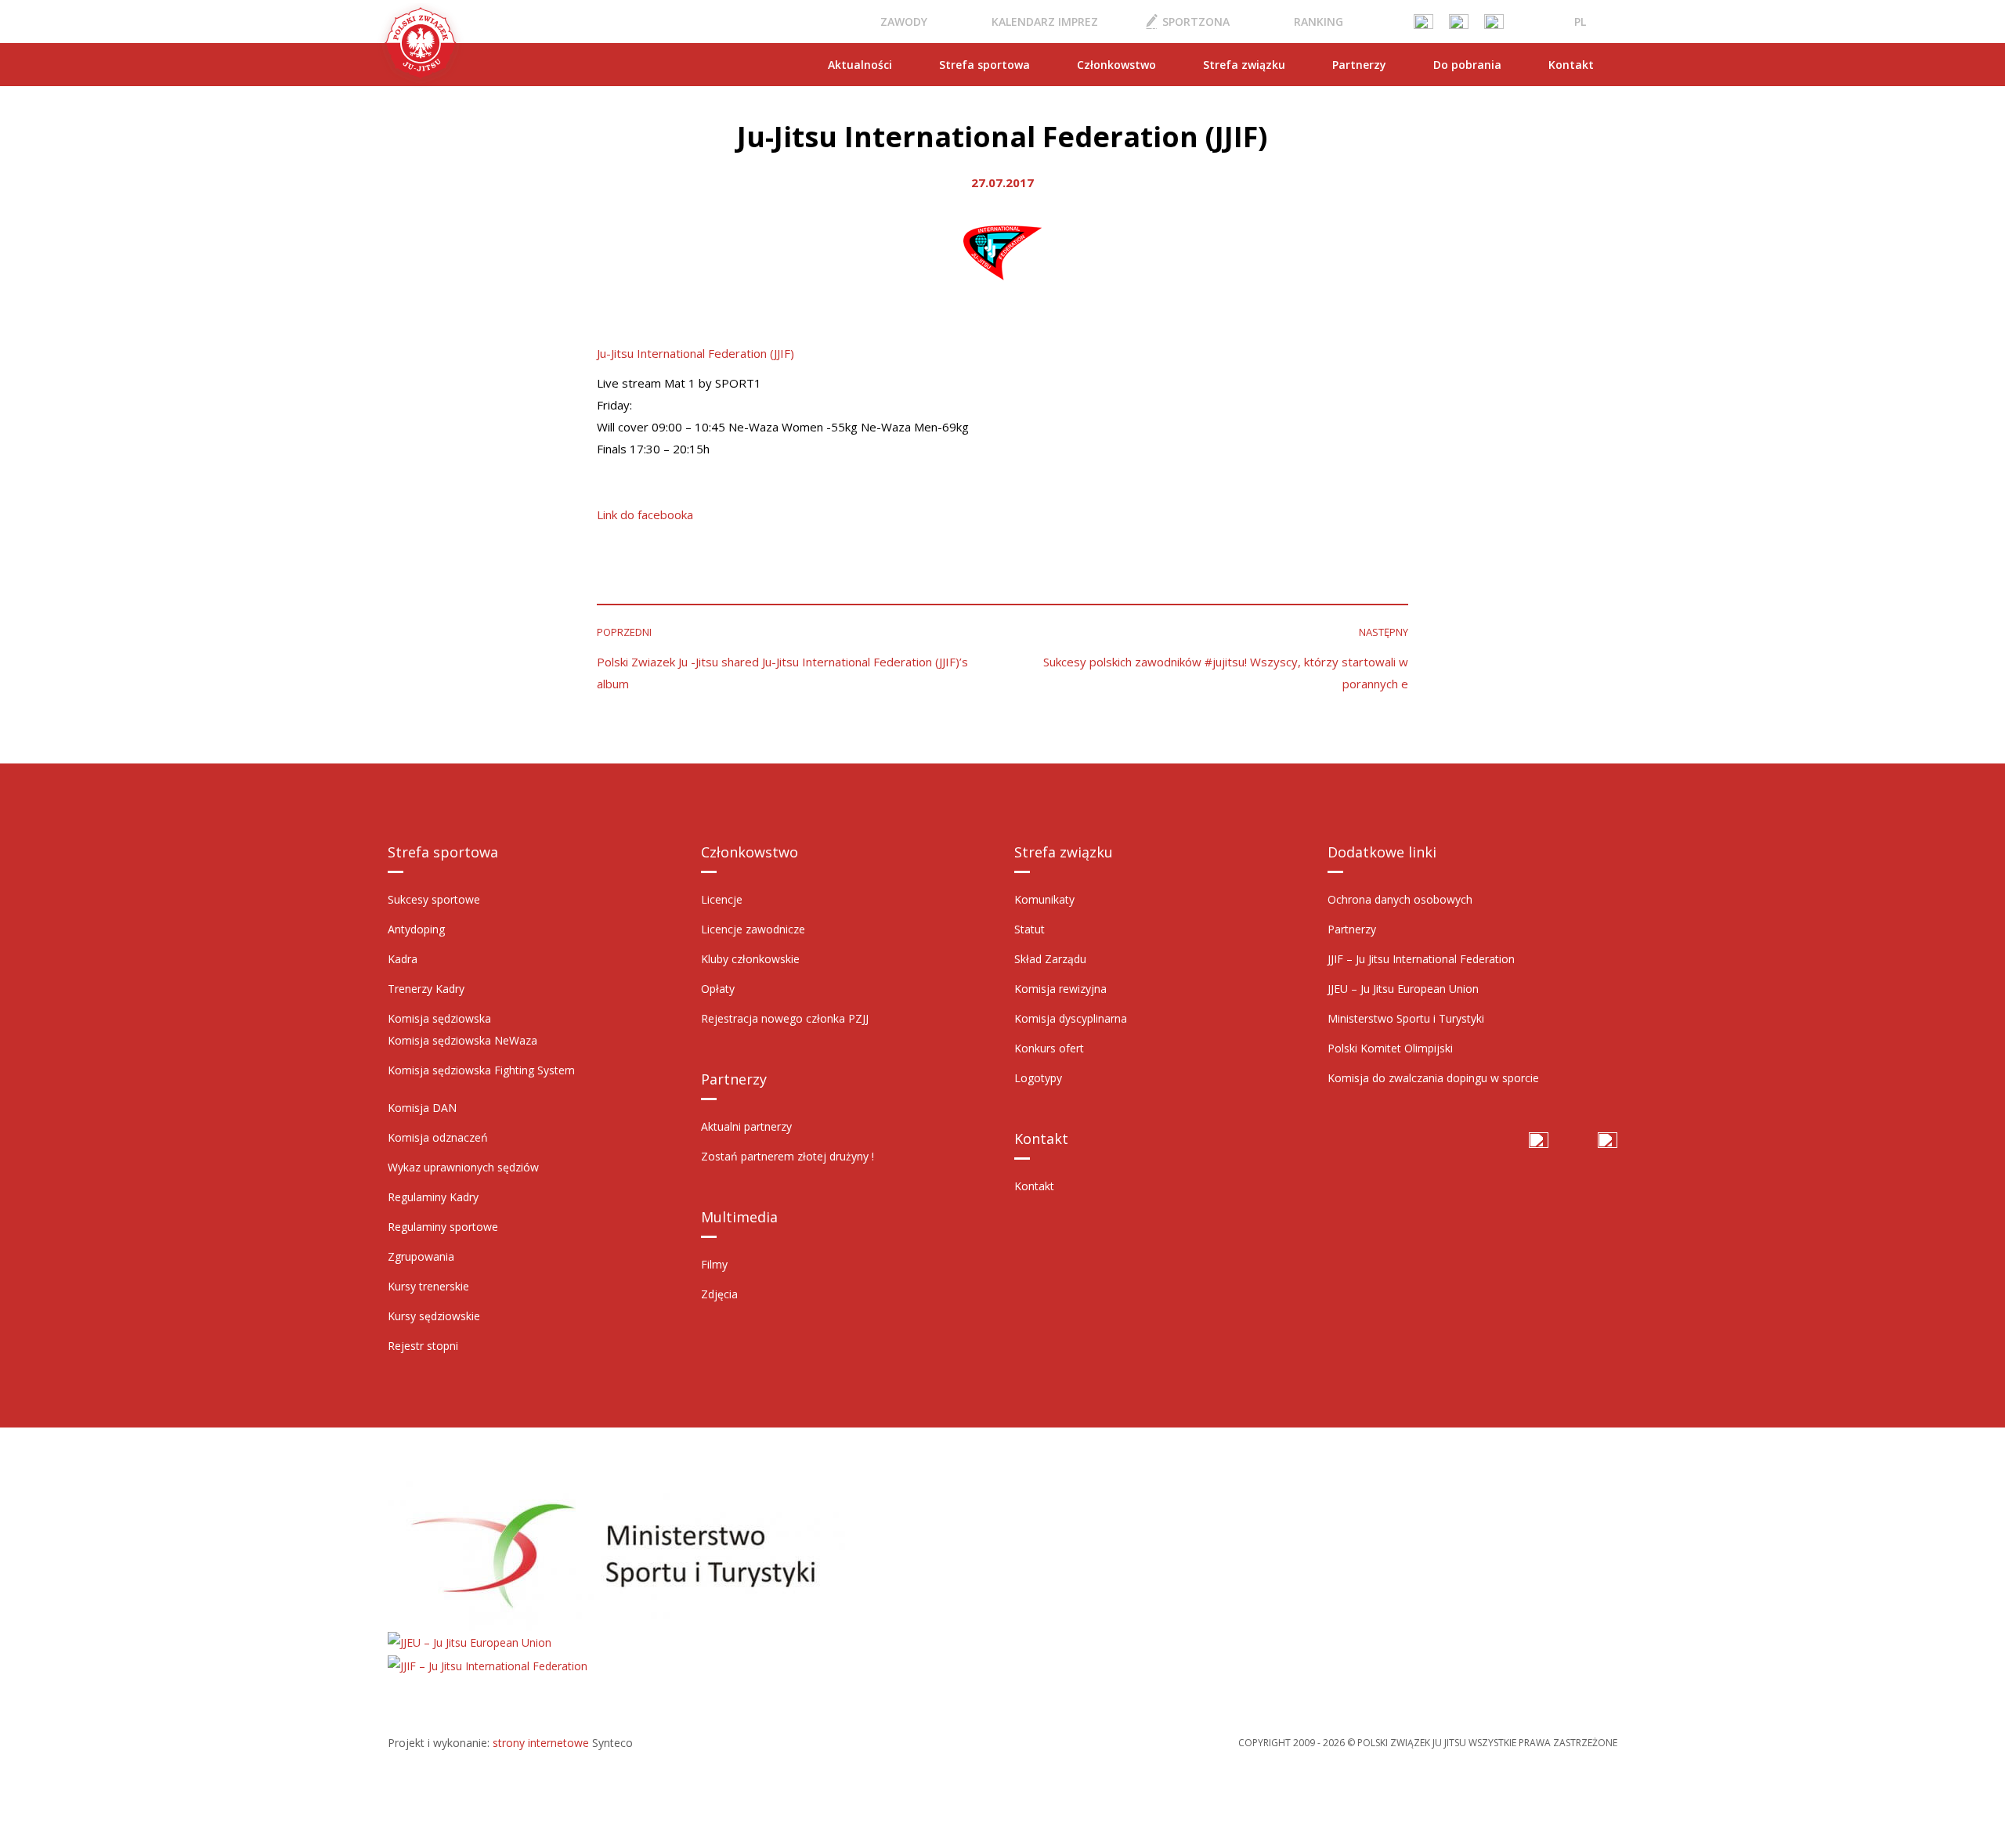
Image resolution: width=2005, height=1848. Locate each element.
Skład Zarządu (1050, 959)
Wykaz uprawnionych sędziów (463, 1167)
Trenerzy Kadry (426, 989)
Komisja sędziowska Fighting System (481, 1070)
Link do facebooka (645, 514)
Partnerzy (1359, 65)
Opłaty (718, 989)
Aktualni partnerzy (746, 1126)
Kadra (403, 959)
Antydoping (416, 929)
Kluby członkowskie (750, 959)
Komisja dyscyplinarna (1071, 1018)
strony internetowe (541, 1743)
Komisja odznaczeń (438, 1137)
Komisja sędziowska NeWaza (462, 1040)
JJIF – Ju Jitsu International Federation (1421, 959)
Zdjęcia (719, 1294)
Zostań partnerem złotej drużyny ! (788, 1156)
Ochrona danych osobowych (1400, 899)
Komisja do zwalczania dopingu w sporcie (1433, 1078)
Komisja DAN (422, 1108)
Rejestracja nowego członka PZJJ (785, 1018)
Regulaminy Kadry (433, 1197)
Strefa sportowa (984, 65)
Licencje (722, 899)
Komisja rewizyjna (1060, 989)
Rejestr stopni (423, 1346)
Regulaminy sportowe (443, 1227)
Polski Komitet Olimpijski (1390, 1048)
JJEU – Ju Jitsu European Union (1403, 989)
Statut (1030, 929)
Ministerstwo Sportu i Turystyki (1406, 1018)
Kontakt (1571, 65)
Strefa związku (1244, 65)
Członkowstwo (1116, 65)
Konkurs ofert (1049, 1048)
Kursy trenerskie (428, 1286)
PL (1580, 22)
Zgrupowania (421, 1256)
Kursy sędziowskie (434, 1316)
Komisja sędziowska (439, 1018)
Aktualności (860, 65)
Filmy (714, 1264)
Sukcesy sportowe (434, 899)
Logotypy (1038, 1078)
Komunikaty (1044, 899)
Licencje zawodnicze (753, 929)
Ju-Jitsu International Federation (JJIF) (695, 353)
